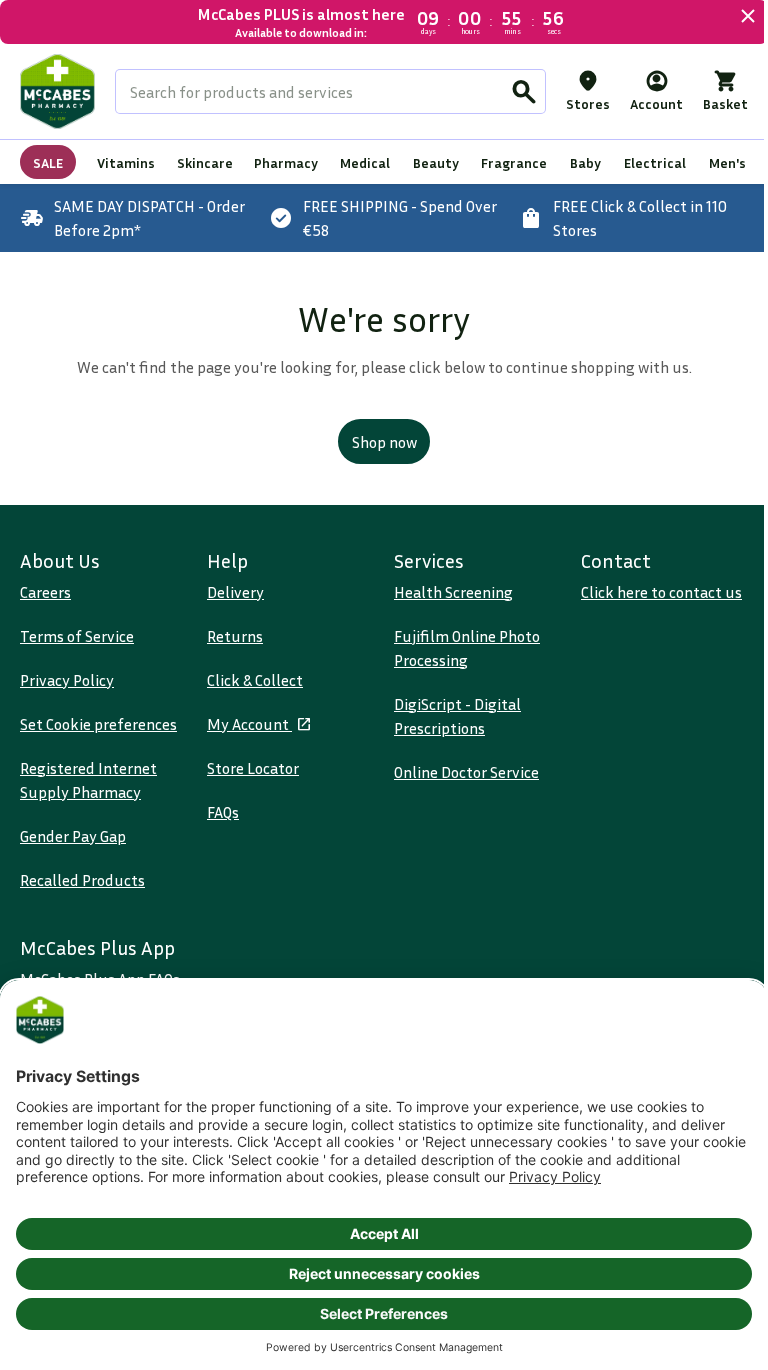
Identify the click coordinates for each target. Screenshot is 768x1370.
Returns (231, 635)
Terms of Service (77, 635)
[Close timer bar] (733, 16)
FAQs (219, 811)
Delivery (231, 591)
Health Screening (446, 591)
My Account (245, 723)
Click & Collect (251, 679)
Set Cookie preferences (98, 723)
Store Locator (249, 767)
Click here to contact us (650, 591)
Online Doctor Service (459, 771)
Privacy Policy (67, 679)
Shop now (376, 442)
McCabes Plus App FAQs (100, 978)
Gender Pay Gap (73, 835)
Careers (45, 591)
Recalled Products (82, 879)
